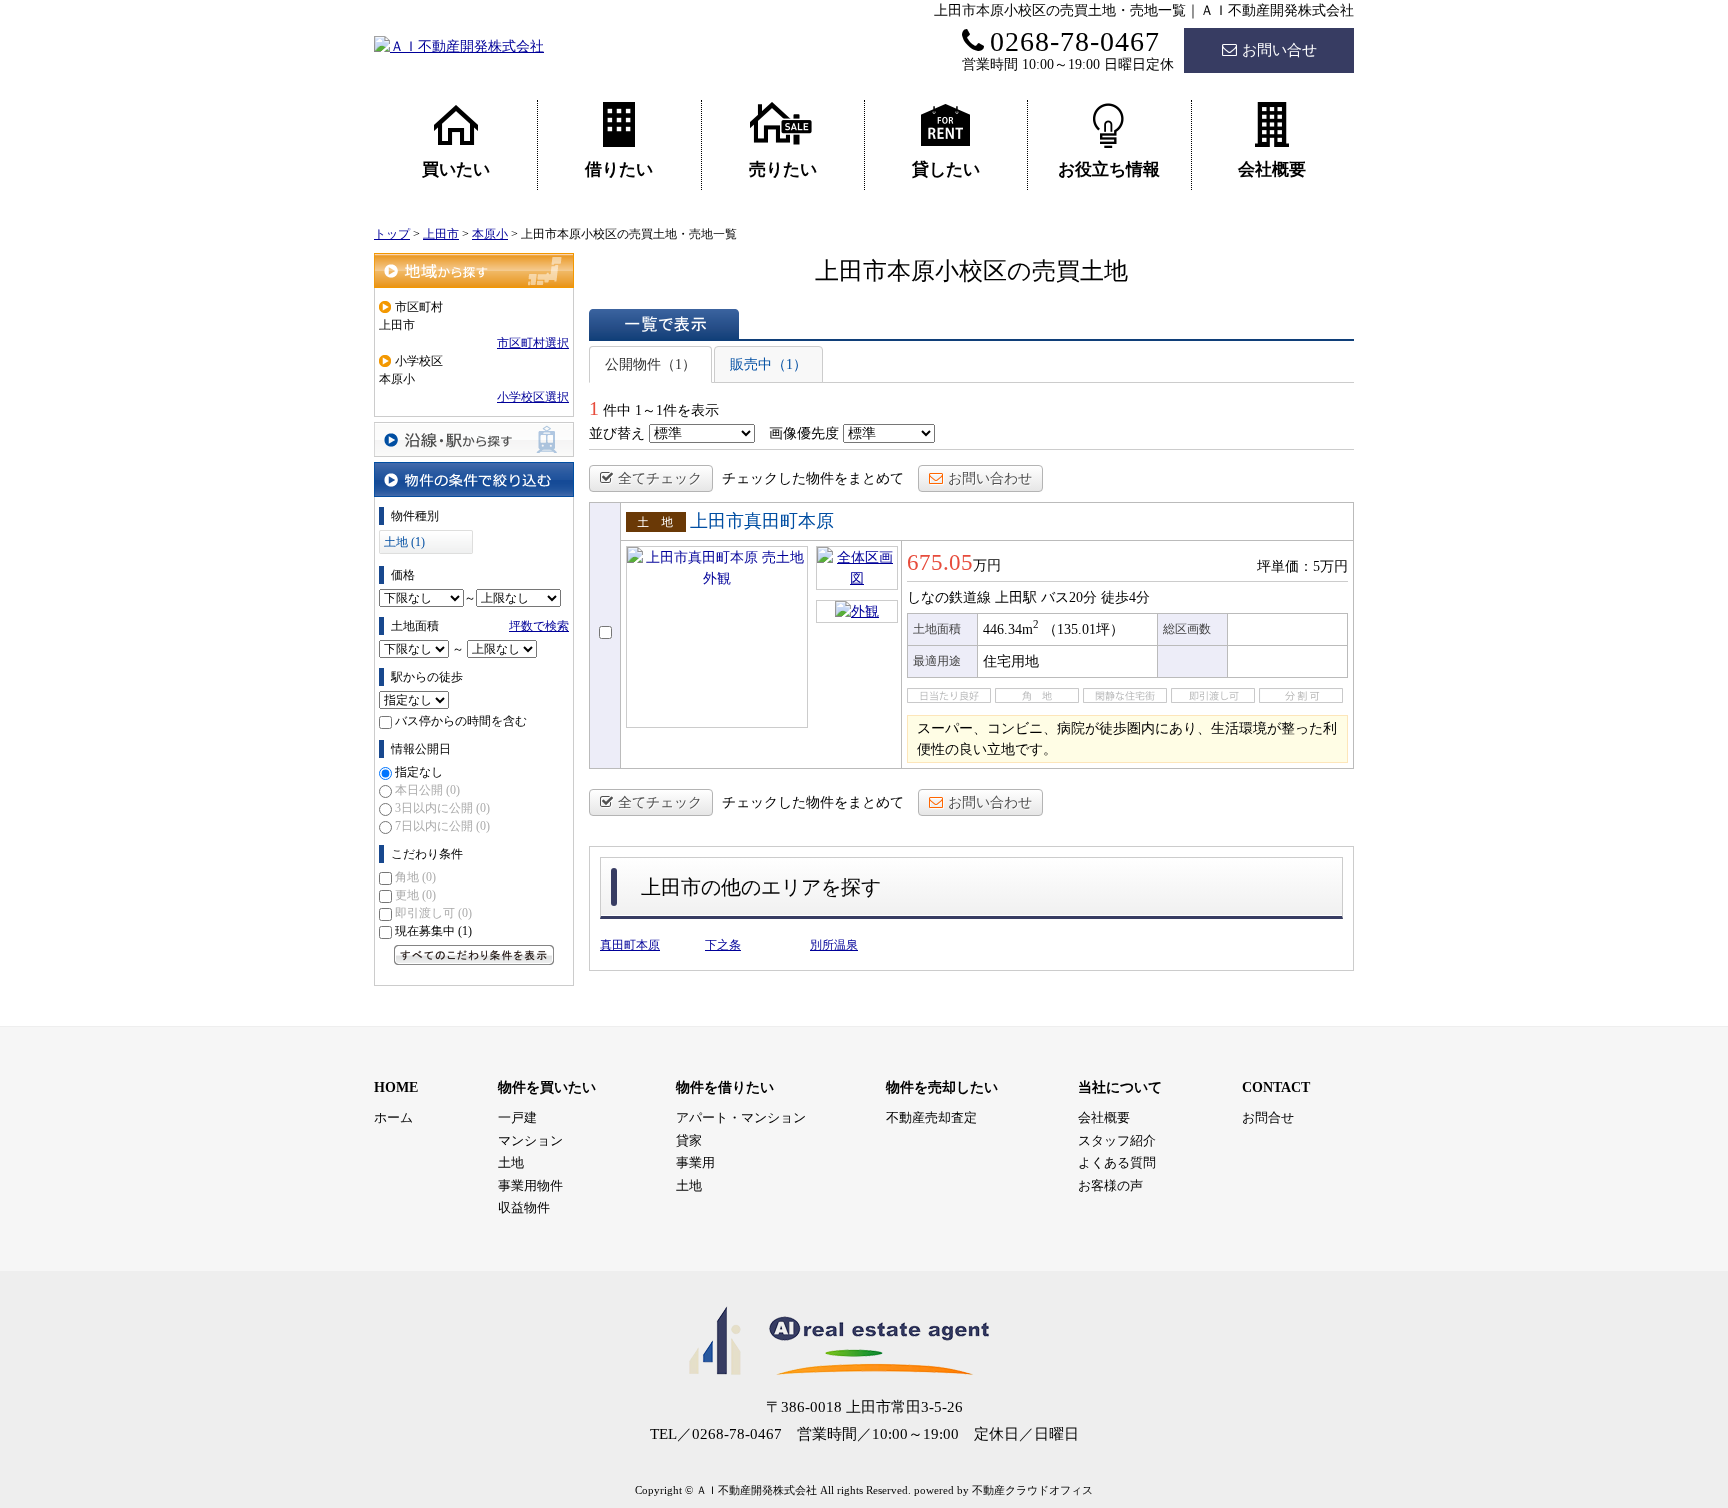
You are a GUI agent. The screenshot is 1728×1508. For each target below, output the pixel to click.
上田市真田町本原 (762, 521)
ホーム (393, 1117)
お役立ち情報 (1109, 169)
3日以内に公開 (442, 808)
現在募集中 (433, 931)
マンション (530, 1140)
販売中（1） (768, 364)
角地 (415, 877)
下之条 (723, 945)
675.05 (940, 562)
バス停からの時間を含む (461, 721)
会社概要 (1272, 169)
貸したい (946, 169)
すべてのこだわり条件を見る (474, 955)
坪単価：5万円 (1302, 566)
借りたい (619, 169)
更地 (415, 895)
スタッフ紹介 (1117, 1140)
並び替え (617, 433)
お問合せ (1268, 1117)
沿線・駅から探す (474, 439)
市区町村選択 (533, 343)
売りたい (783, 169)
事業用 (695, 1162)
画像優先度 (804, 433)
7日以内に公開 (442, 826)
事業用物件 (530, 1185)
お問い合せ (1279, 50)
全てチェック (660, 478)
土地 (511, 1162)
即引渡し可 (433, 913)
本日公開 (427, 790)
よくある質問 (1117, 1162)
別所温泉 (834, 945)
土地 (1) (404, 542)
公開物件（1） (650, 364)
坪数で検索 (539, 626)
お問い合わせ (990, 478)
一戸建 (517, 1117)
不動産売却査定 (931, 1117)
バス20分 (1069, 597)
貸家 (689, 1140)
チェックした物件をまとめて (813, 478)
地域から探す (474, 270)
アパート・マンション (741, 1117)
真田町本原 (630, 945)
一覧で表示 (664, 324)
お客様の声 (1110, 1185)
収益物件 (524, 1207)
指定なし (419, 772)
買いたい (456, 169)
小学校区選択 (533, 397)
